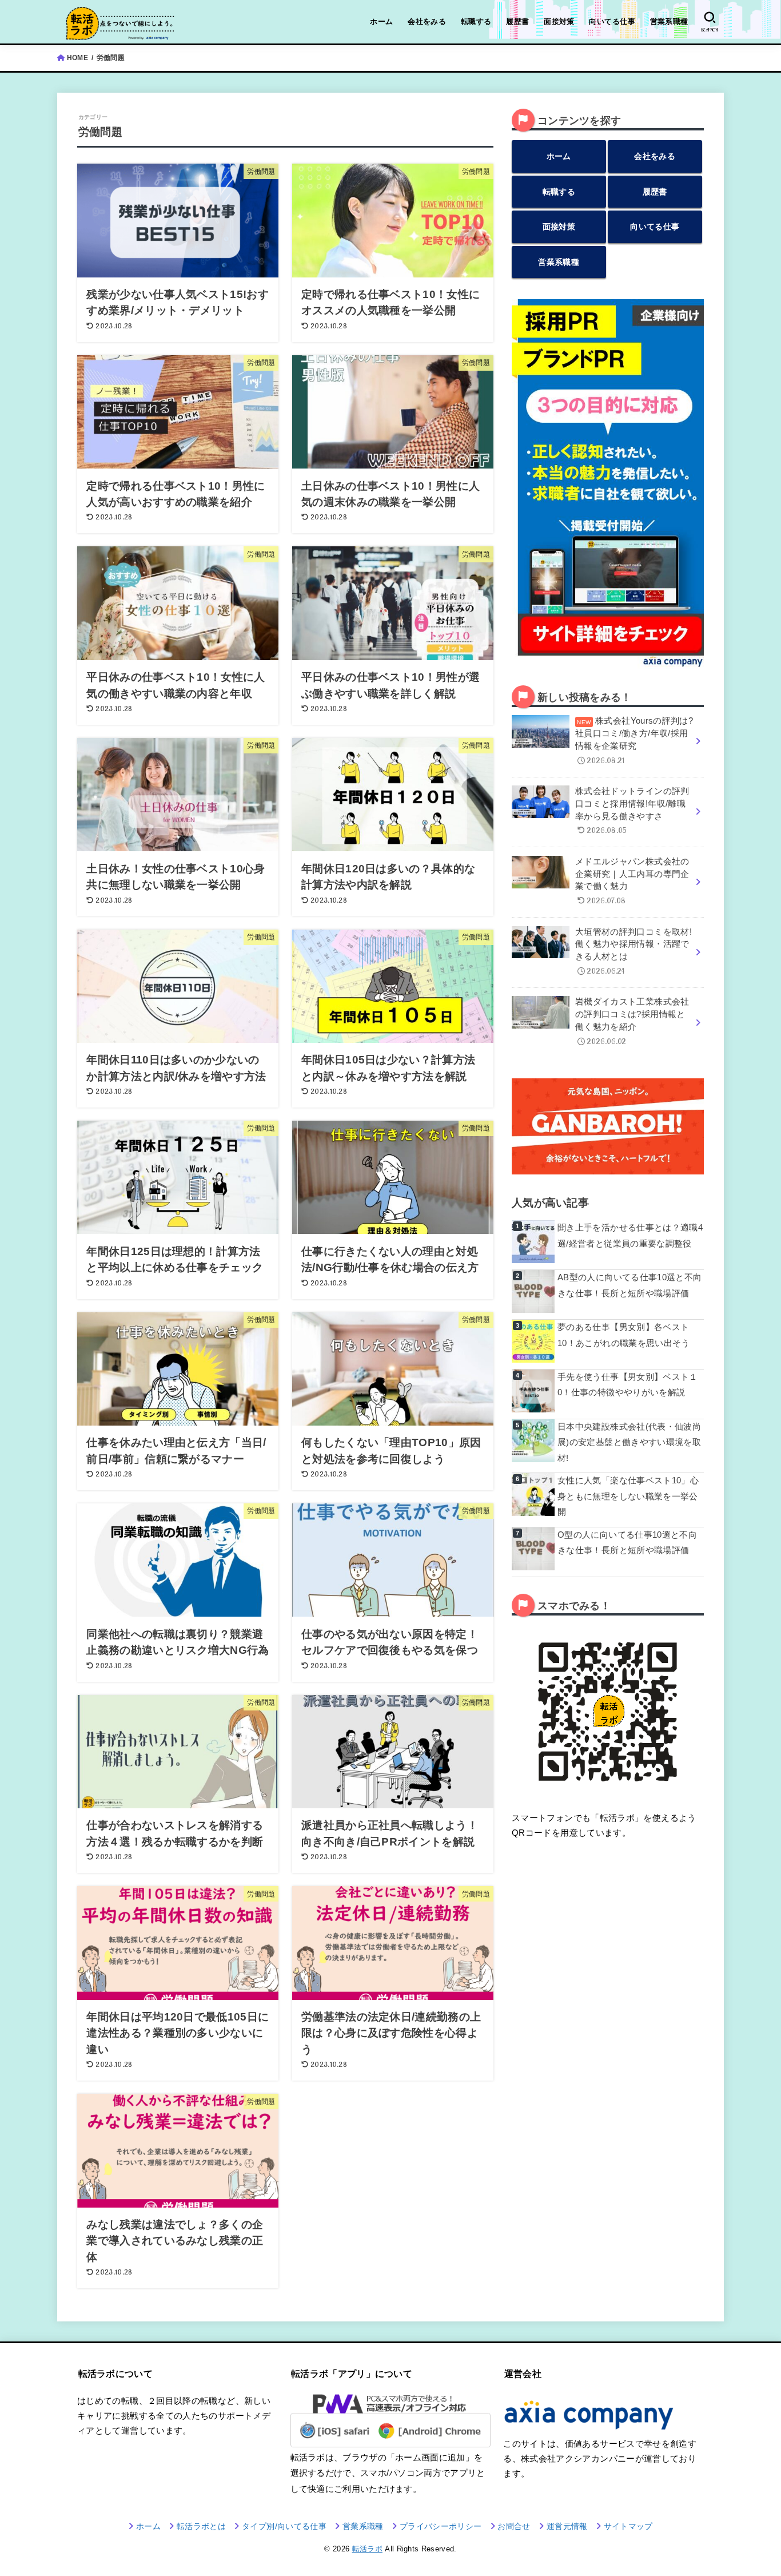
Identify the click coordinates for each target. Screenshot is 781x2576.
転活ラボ (367, 2549)
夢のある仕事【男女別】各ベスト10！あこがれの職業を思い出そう (624, 1335)
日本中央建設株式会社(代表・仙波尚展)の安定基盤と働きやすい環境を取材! (629, 1442)
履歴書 (517, 21)
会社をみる (427, 21)
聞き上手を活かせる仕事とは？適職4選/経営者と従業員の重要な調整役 (630, 1236)
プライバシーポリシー (441, 2526)
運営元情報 (567, 2526)
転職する (476, 21)
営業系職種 (669, 21)
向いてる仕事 (612, 21)
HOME (77, 58)
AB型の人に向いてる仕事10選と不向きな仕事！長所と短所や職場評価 (630, 1285)
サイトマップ (628, 2526)
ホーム (381, 21)
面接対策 (559, 21)
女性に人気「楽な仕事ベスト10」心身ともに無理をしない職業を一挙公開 (628, 1496)
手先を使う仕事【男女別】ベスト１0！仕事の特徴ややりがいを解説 (628, 1385)
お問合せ (514, 2526)
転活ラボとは (201, 2526)
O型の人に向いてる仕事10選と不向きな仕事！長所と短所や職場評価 (627, 1543)
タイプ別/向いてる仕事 (284, 2526)
